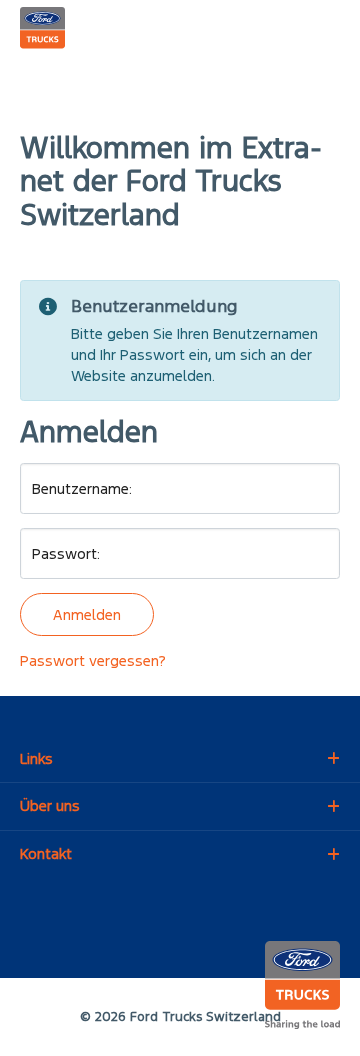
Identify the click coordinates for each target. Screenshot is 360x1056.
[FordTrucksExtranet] (42, 31)
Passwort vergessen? (93, 660)
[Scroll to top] (319, 1015)
